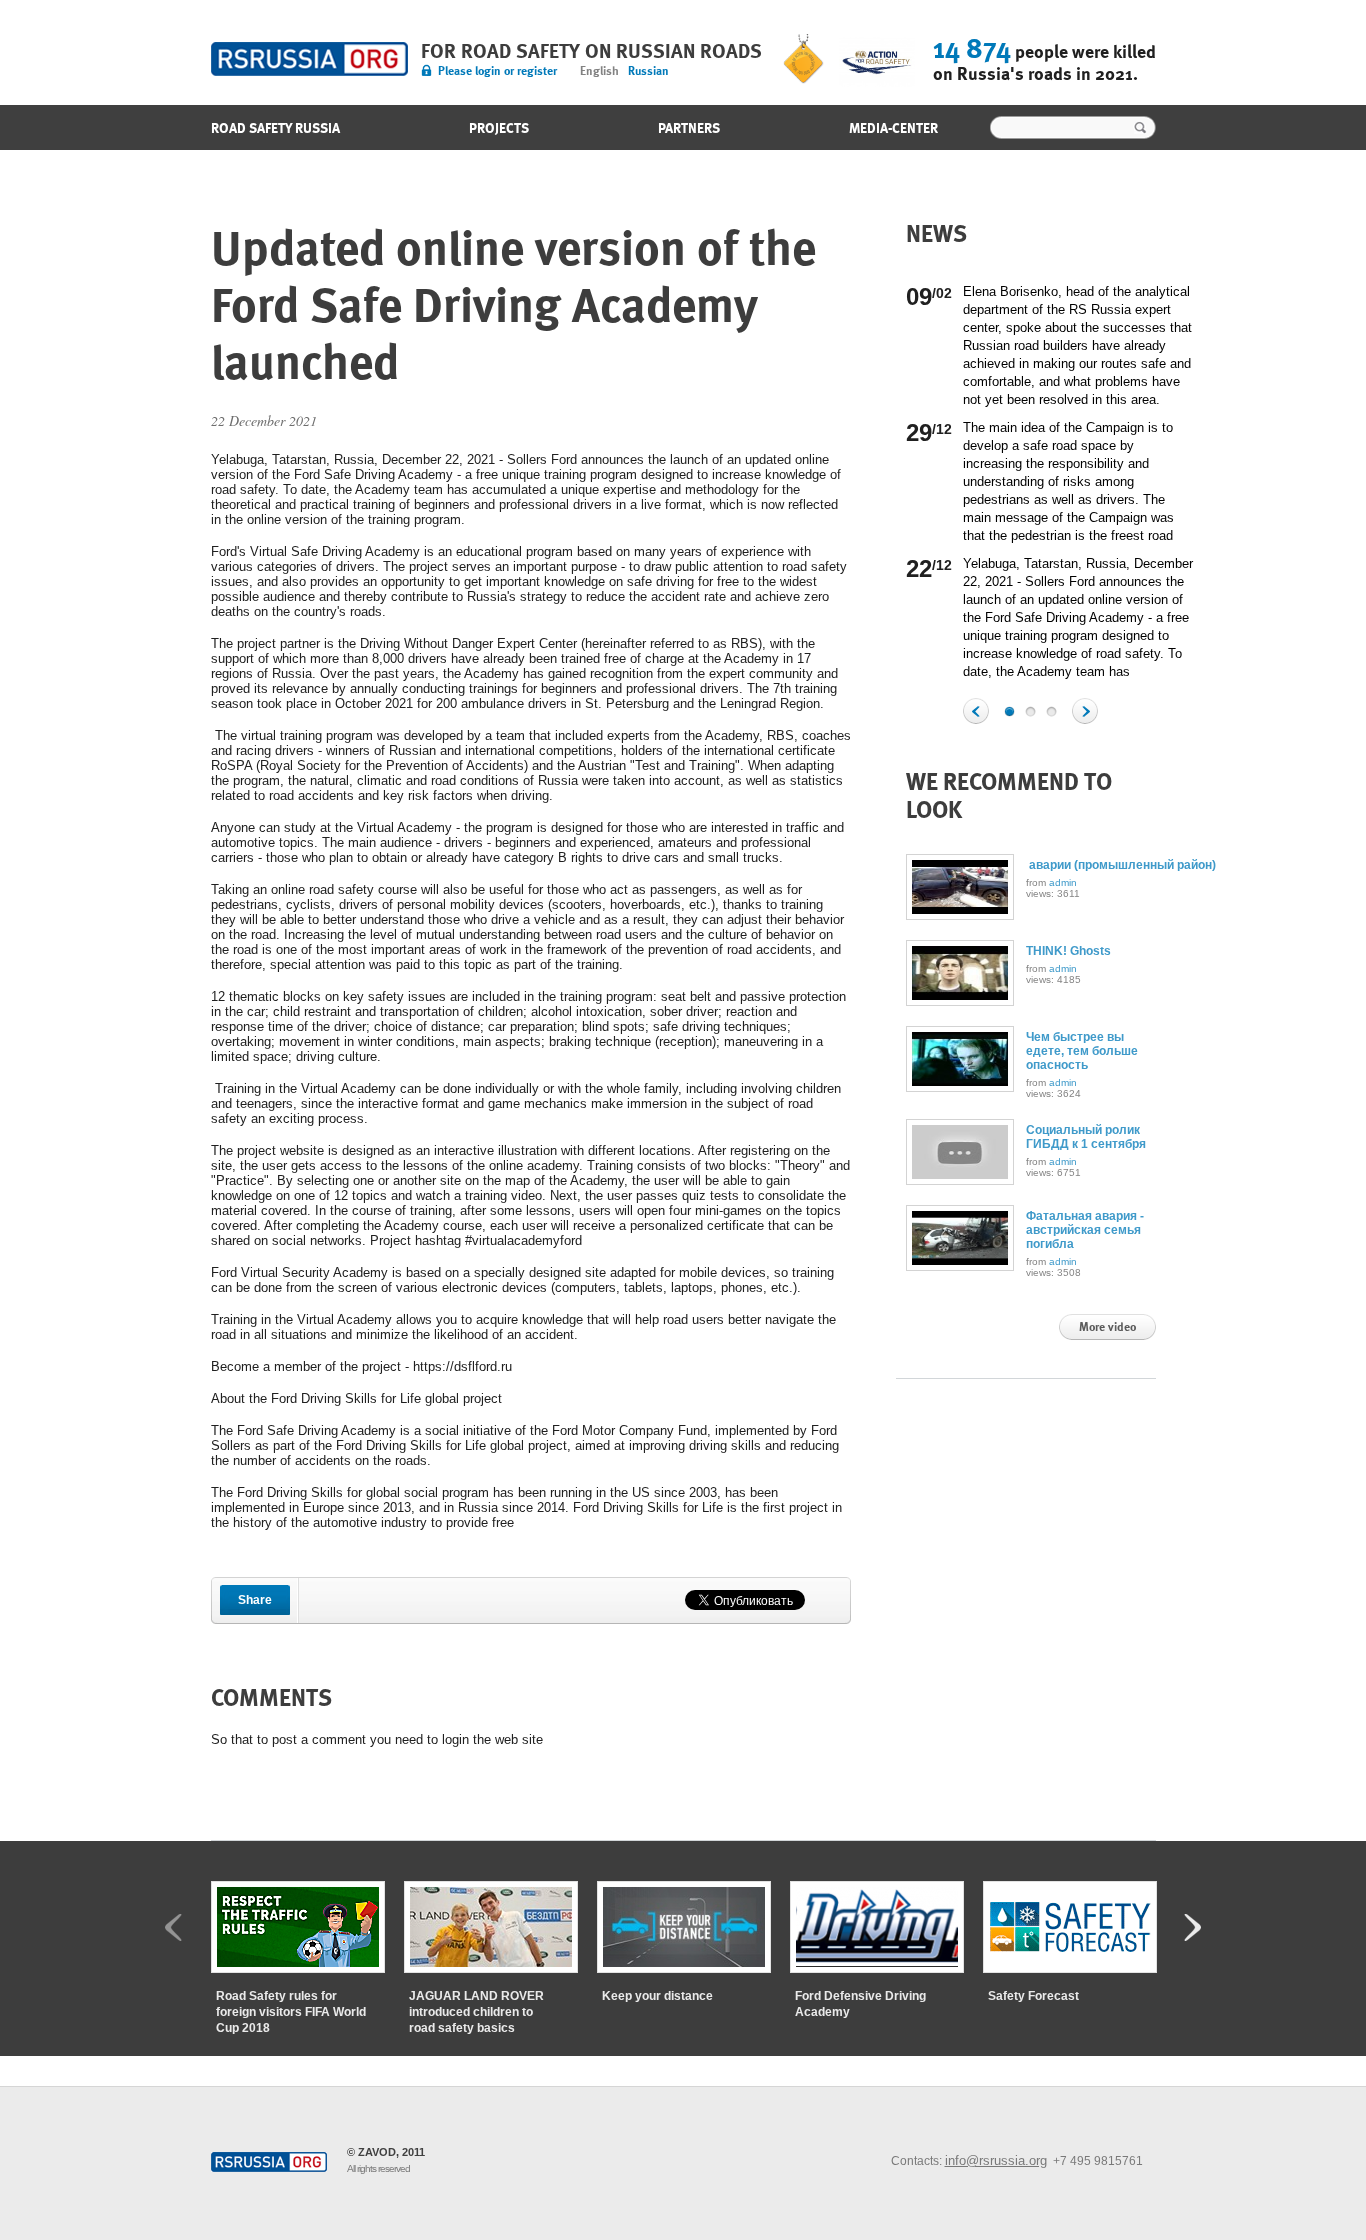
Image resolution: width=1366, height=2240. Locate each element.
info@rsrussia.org (996, 2160)
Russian (648, 71)
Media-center (893, 128)
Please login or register (497, 71)
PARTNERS (689, 128)
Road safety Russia (275, 128)
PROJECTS (499, 128)
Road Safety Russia (309, 59)
